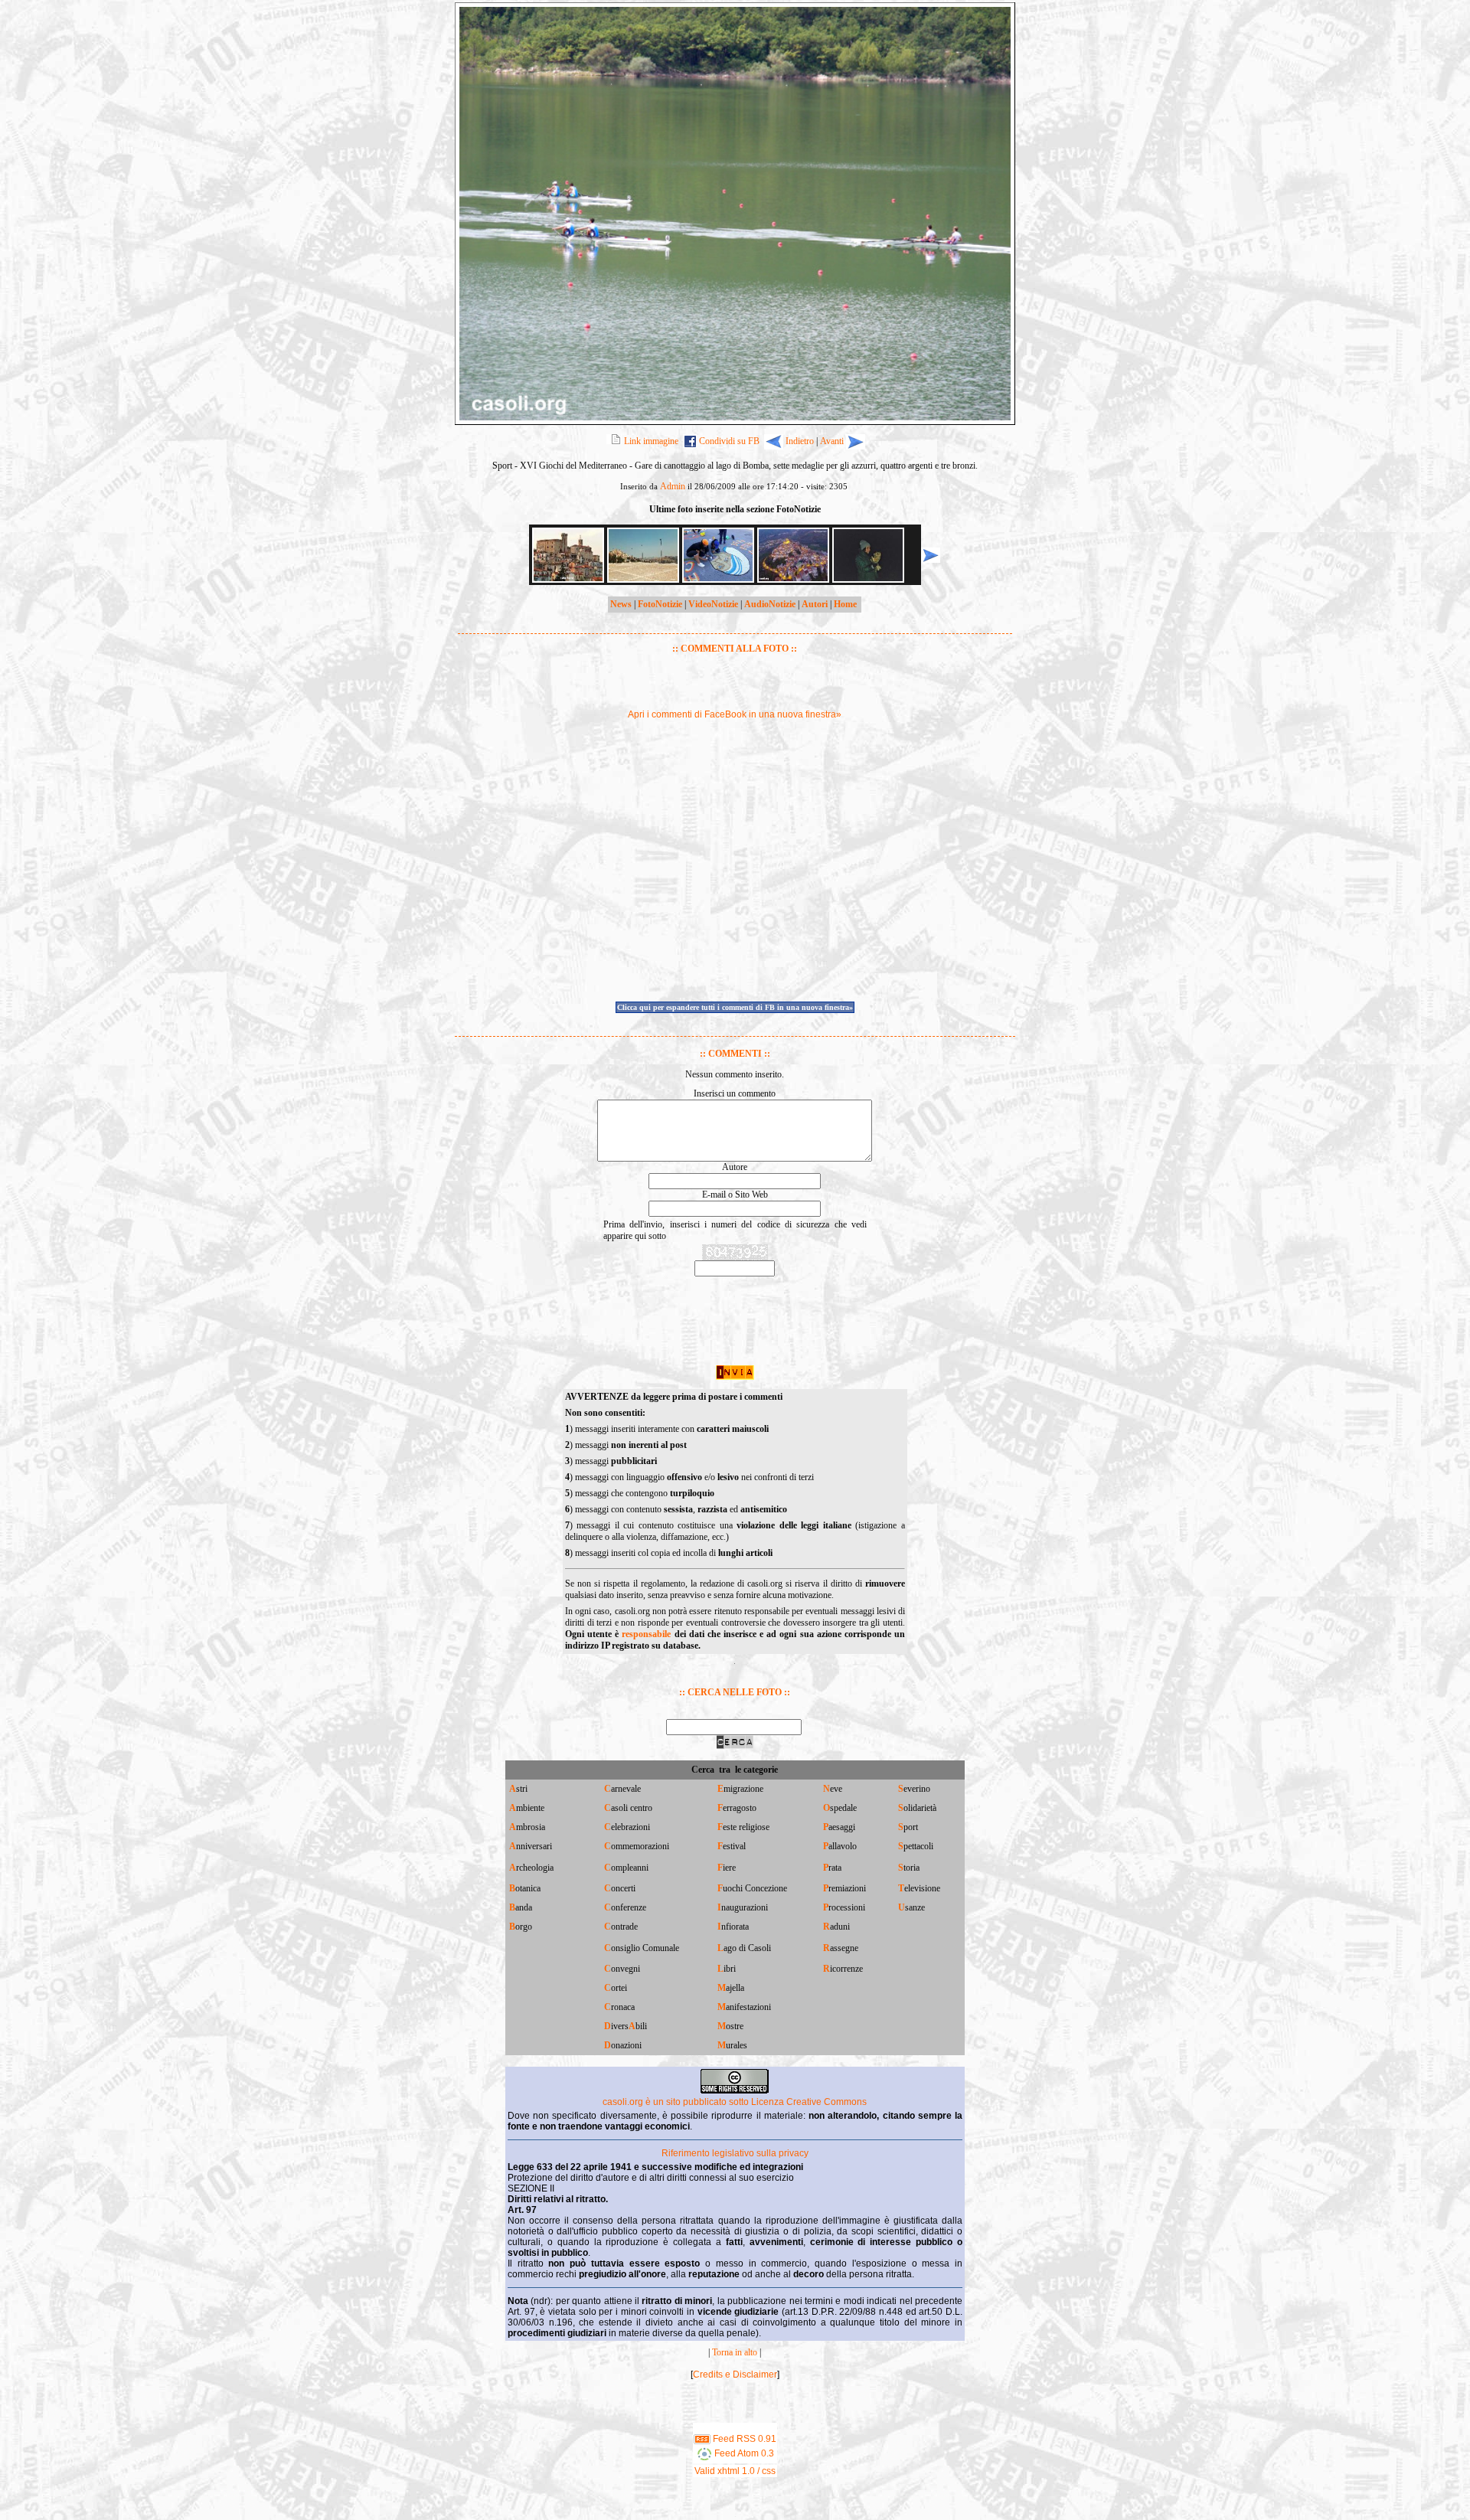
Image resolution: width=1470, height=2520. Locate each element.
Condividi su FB (729, 441)
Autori (815, 604)
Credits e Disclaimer (735, 2375)
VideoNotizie (713, 604)
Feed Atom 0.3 (743, 2453)
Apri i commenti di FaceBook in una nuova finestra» (735, 714)
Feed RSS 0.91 (743, 2439)
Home (845, 604)
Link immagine (651, 441)
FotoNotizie (660, 604)
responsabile (646, 1634)
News (621, 604)
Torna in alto (735, 2352)
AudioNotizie (770, 604)
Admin (673, 486)
